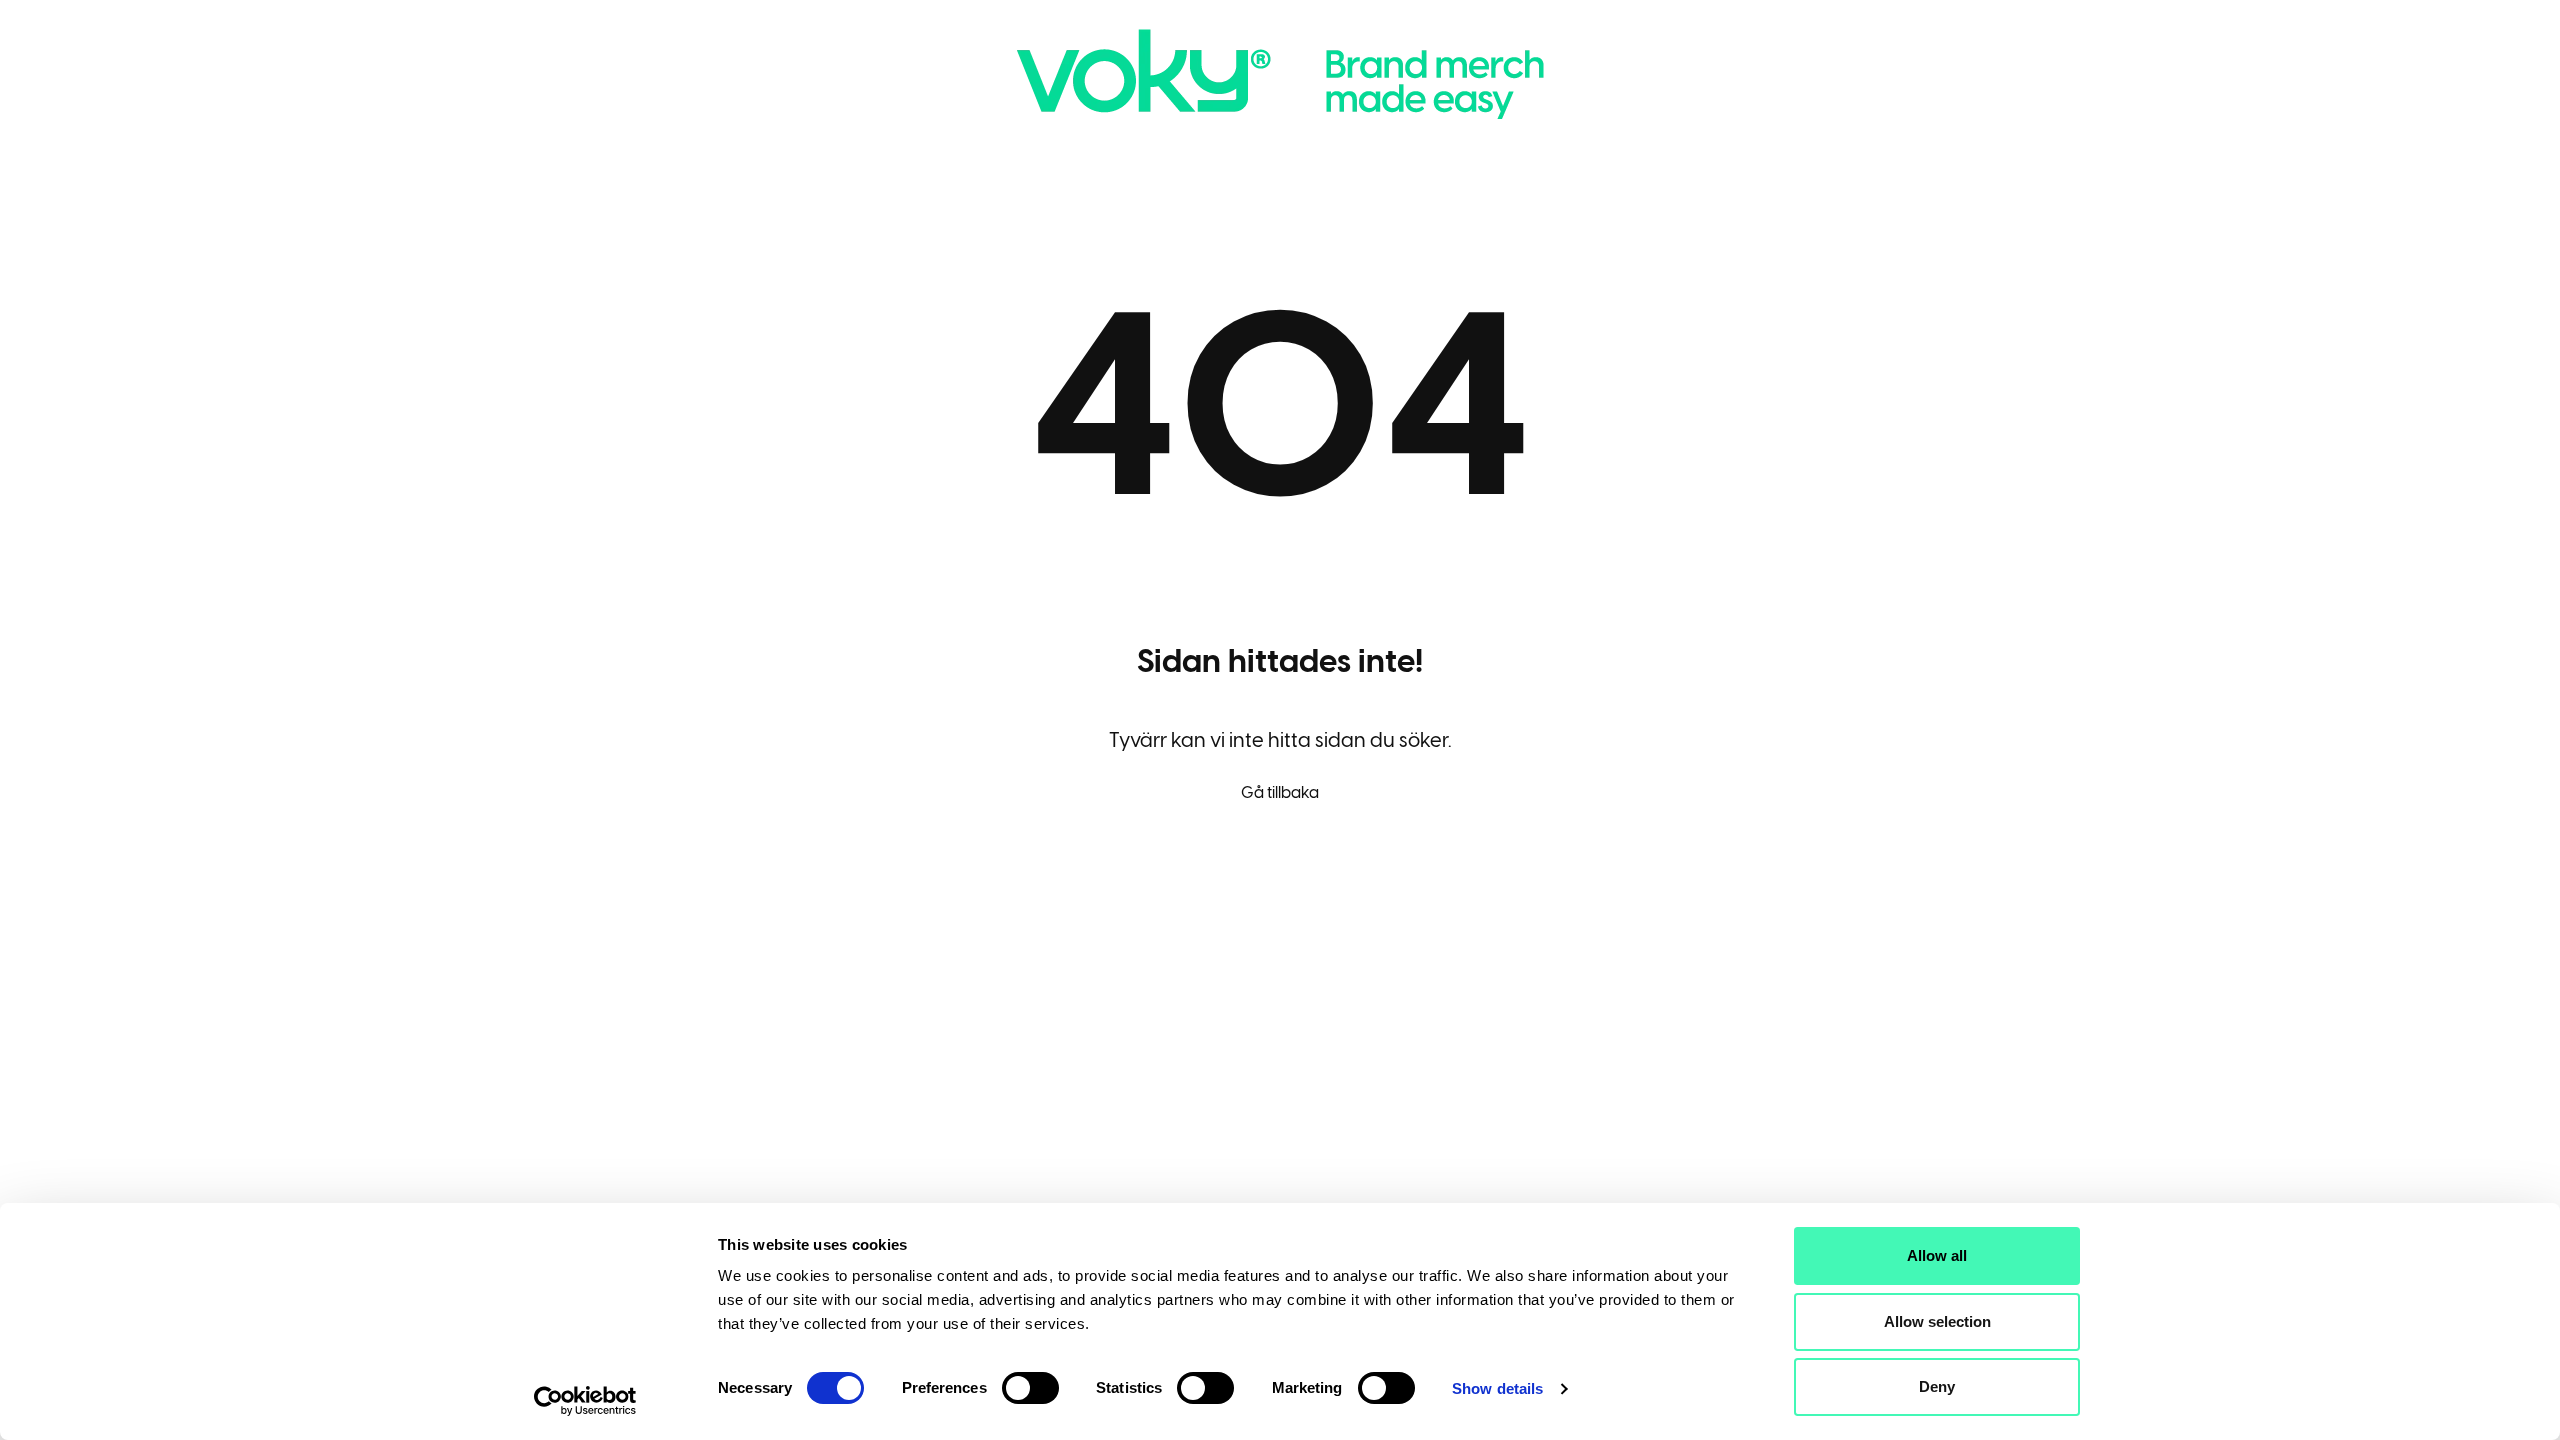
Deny (1937, 1386)
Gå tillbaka (1280, 792)
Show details (1497, 1388)
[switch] (1030, 1388)
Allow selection (1937, 1321)
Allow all (1937, 1255)
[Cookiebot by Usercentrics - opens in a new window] (585, 1401)
